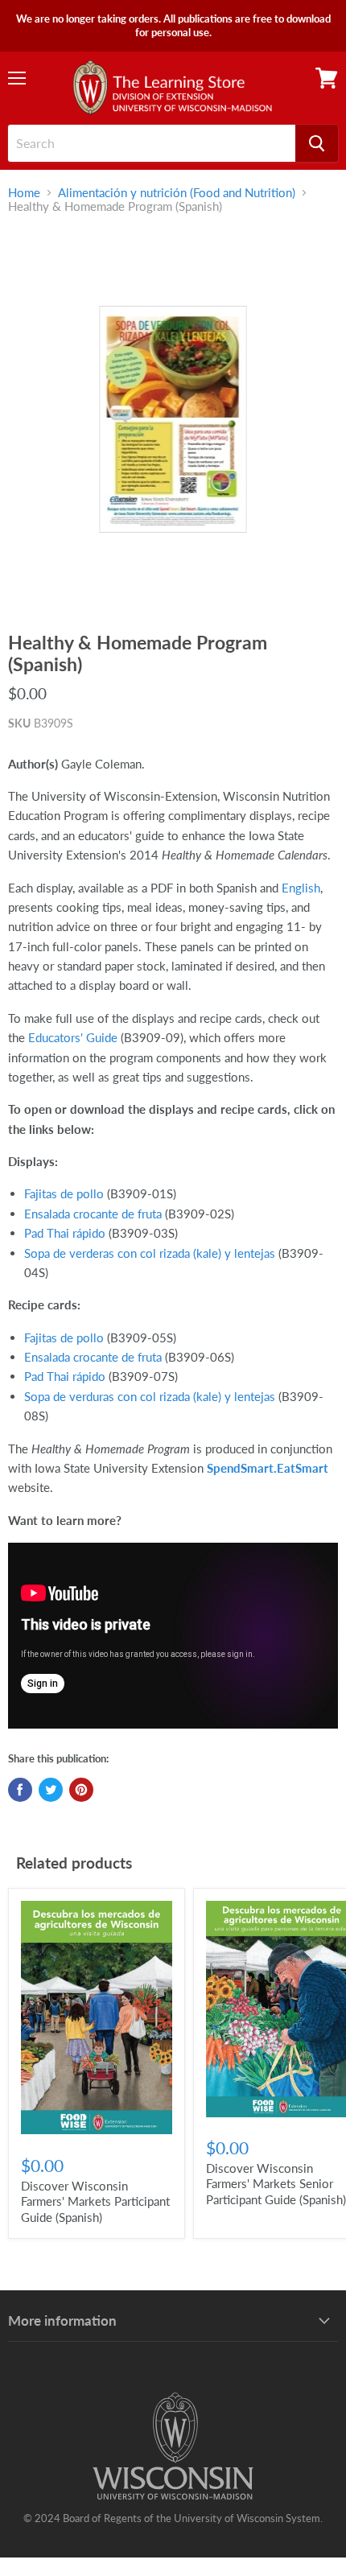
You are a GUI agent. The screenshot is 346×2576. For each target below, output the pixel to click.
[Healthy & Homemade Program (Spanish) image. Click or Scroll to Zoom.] (173, 420)
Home (24, 193)
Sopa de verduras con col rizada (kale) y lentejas (150, 1396)
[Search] (317, 143)
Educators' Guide (73, 1037)
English (301, 888)
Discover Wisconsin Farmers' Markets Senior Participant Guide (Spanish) (276, 2184)
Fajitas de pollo (64, 1193)
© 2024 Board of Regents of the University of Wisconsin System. (173, 2518)
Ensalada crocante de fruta (93, 1214)
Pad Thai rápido (65, 1233)
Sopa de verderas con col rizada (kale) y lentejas (150, 1253)
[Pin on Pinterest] (81, 1790)
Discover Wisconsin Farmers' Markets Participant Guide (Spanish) (95, 2201)
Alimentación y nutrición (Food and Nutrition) (177, 193)
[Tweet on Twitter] (51, 1790)
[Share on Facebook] (20, 1790)
